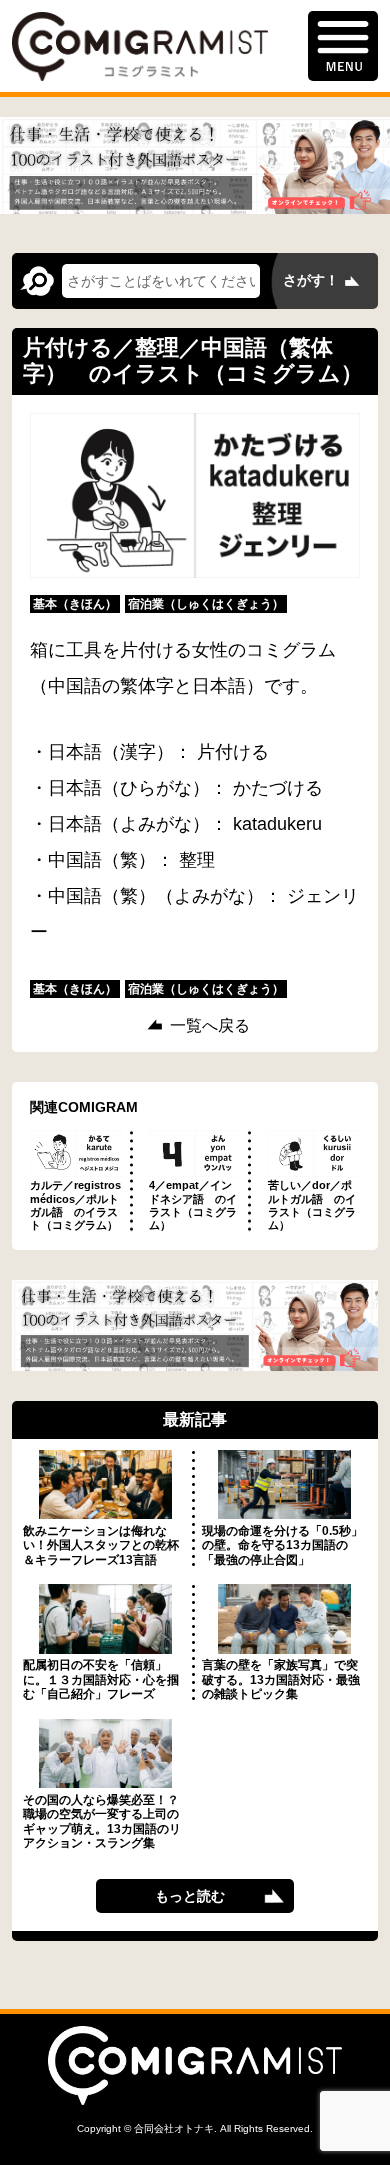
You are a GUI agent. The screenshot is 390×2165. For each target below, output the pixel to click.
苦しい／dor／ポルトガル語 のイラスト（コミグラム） (312, 1205)
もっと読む (190, 1896)
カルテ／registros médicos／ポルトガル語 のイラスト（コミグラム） (75, 1205)
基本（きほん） (75, 604)
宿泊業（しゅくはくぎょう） (206, 604)
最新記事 (195, 1419)
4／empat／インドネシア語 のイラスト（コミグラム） (193, 1205)
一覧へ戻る (210, 1026)
